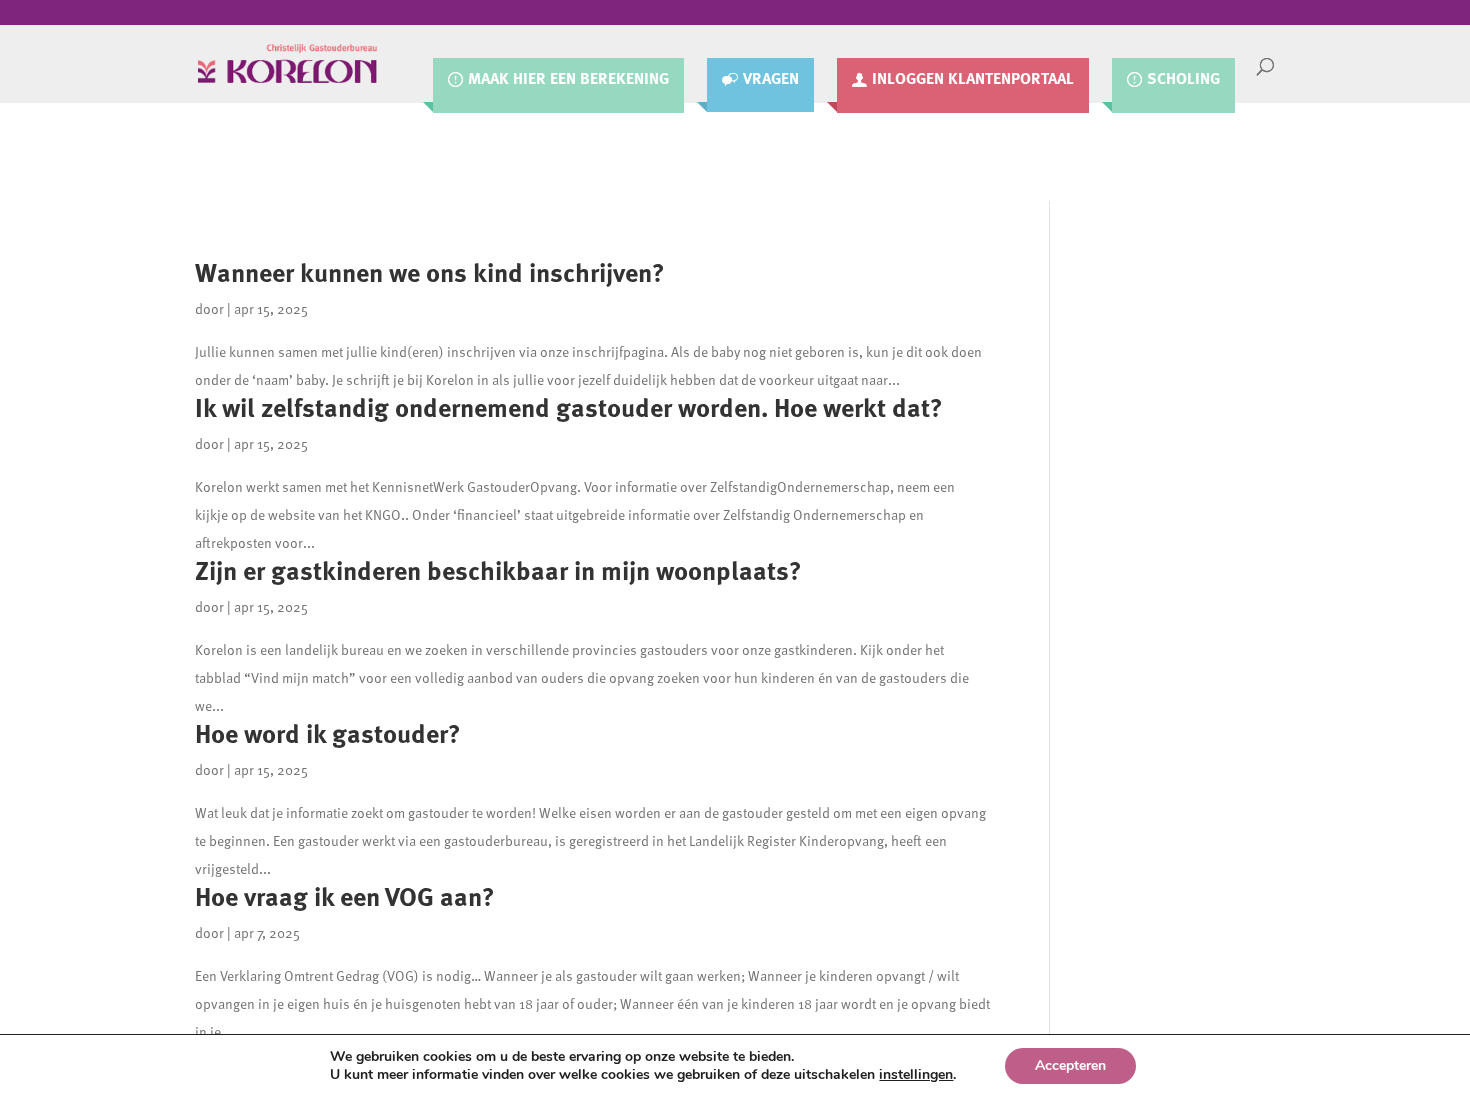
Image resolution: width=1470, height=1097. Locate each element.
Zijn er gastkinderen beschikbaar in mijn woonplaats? (498, 569)
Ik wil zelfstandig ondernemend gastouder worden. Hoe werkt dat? (569, 406)
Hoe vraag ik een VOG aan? (345, 895)
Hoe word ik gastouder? (328, 732)
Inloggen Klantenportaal (973, 79)
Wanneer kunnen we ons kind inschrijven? (430, 271)
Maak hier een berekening (568, 79)
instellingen (916, 1075)
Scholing (1183, 79)
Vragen (771, 79)
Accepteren (1070, 1065)
